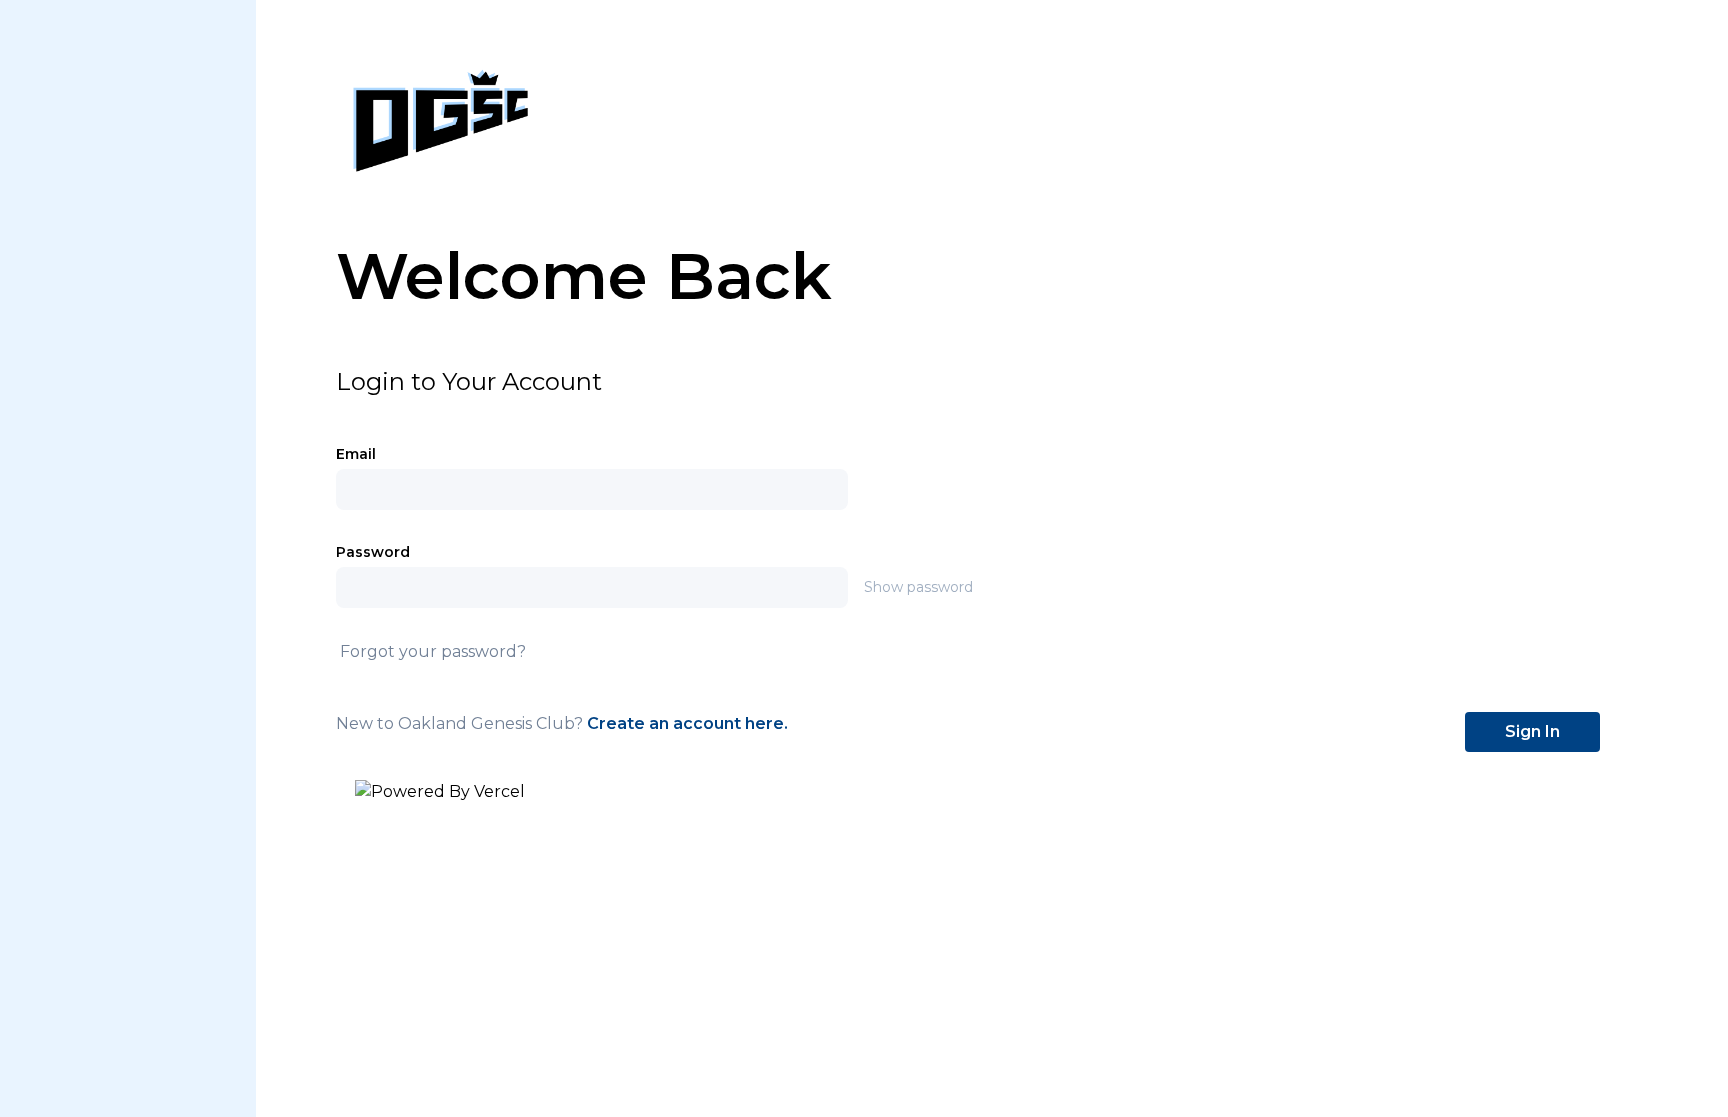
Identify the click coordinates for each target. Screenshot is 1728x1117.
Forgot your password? (433, 651)
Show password (918, 587)
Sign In (1532, 731)
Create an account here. (687, 723)
